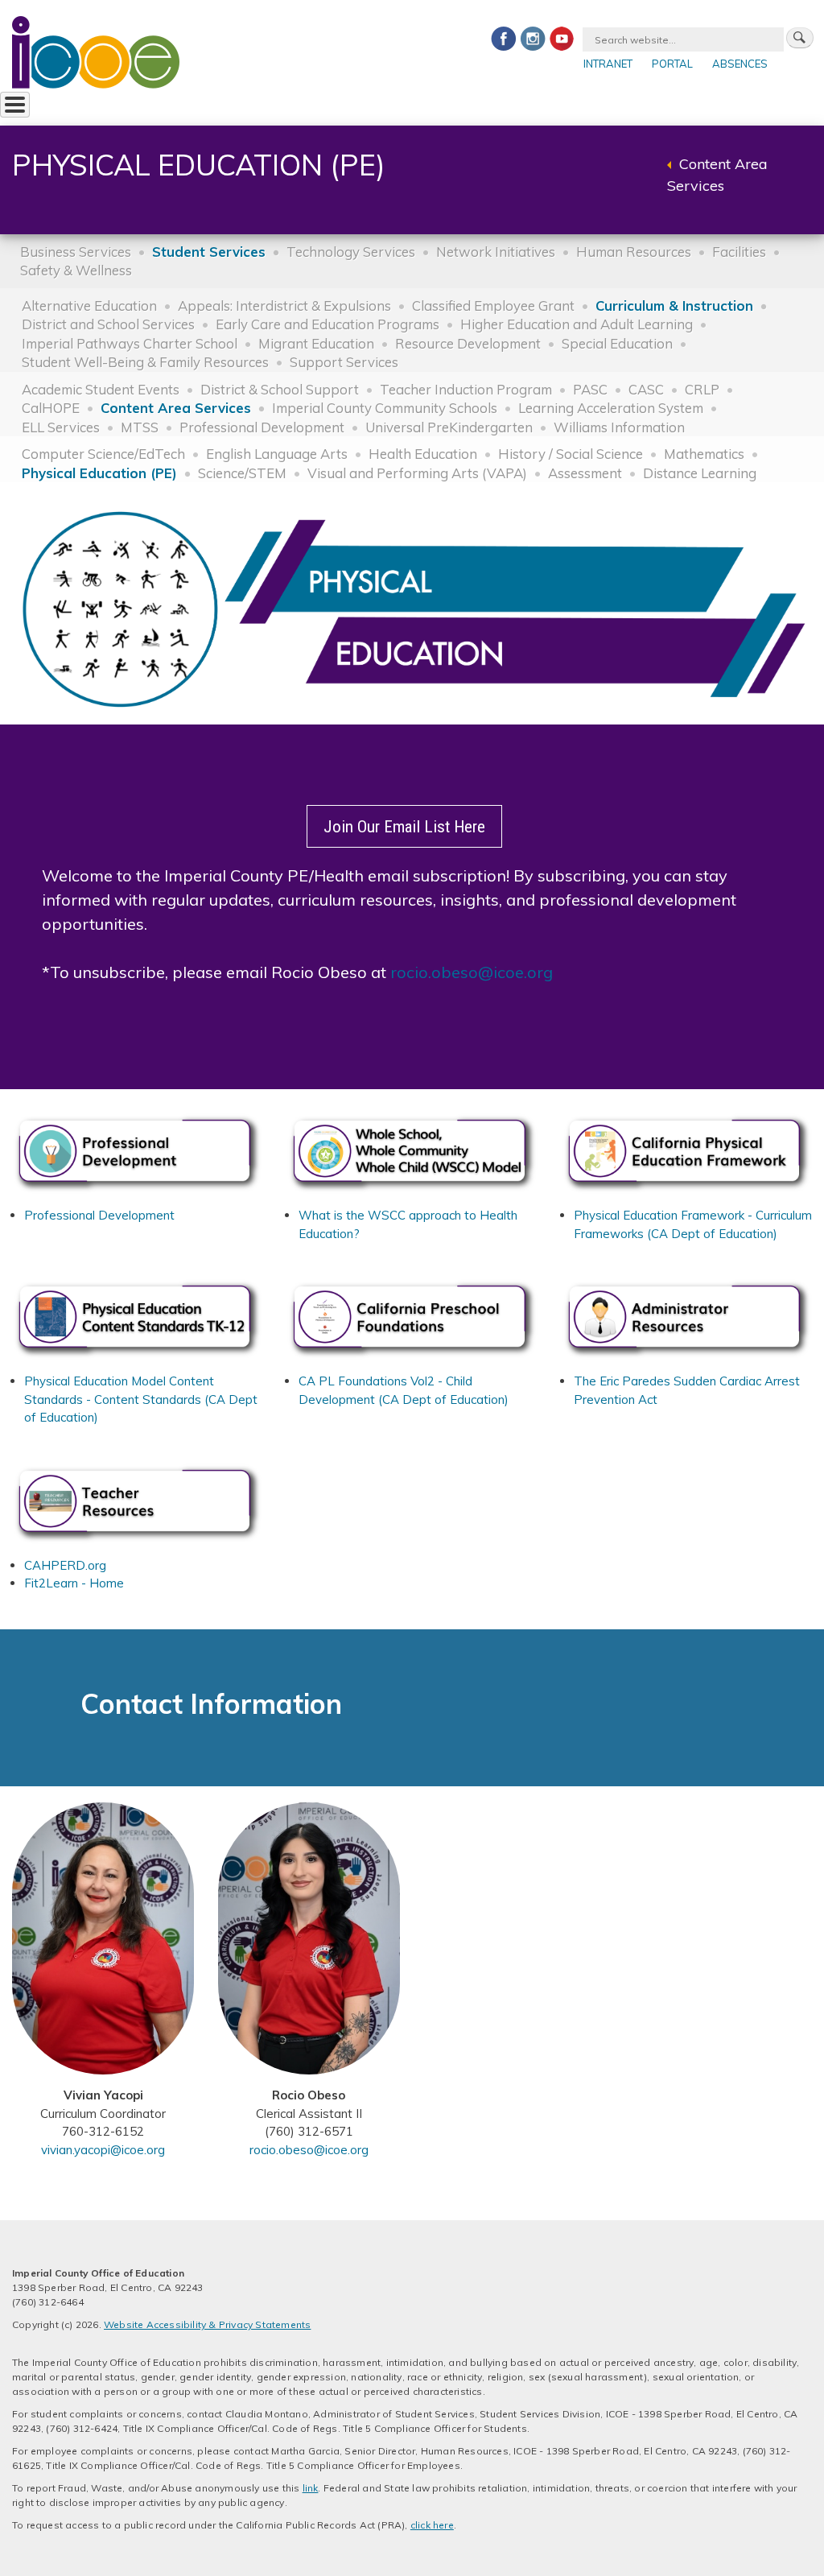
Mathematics (704, 454)
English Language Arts (277, 454)
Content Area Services (176, 408)
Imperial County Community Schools (385, 408)
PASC (590, 389)
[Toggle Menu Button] (15, 105)
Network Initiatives (496, 252)
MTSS (140, 427)
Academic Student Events (101, 389)
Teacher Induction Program (466, 389)
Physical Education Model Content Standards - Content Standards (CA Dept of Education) (141, 1399)
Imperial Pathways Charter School (130, 343)
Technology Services (351, 252)
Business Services (76, 252)
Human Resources (634, 252)
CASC (646, 389)
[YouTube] (562, 38)
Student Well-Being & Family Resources (145, 362)
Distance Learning (700, 473)
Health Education (423, 454)
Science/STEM (242, 473)
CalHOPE (51, 408)
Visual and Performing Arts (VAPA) (417, 473)
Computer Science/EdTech (103, 454)
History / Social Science (571, 454)
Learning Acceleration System (611, 408)
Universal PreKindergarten (449, 427)
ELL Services (61, 427)
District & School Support (280, 389)
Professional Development (262, 427)
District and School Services (108, 324)
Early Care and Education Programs (328, 324)
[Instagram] (533, 38)
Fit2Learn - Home (74, 1583)
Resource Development (468, 343)
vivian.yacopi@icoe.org (103, 2150)
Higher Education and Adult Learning (577, 324)
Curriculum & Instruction (674, 305)
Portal (672, 64)
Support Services (344, 362)
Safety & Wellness (76, 270)
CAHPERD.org (65, 1565)
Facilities (739, 252)
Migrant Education (316, 343)
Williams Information (619, 427)
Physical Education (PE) (99, 473)
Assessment (585, 473)
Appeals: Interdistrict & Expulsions (284, 305)
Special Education (617, 343)
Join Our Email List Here (404, 826)
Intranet (608, 64)
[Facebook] (504, 38)
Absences (740, 64)
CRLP (702, 389)
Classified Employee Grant (493, 305)
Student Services (209, 252)
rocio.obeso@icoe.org (472, 972)
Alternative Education (89, 305)
